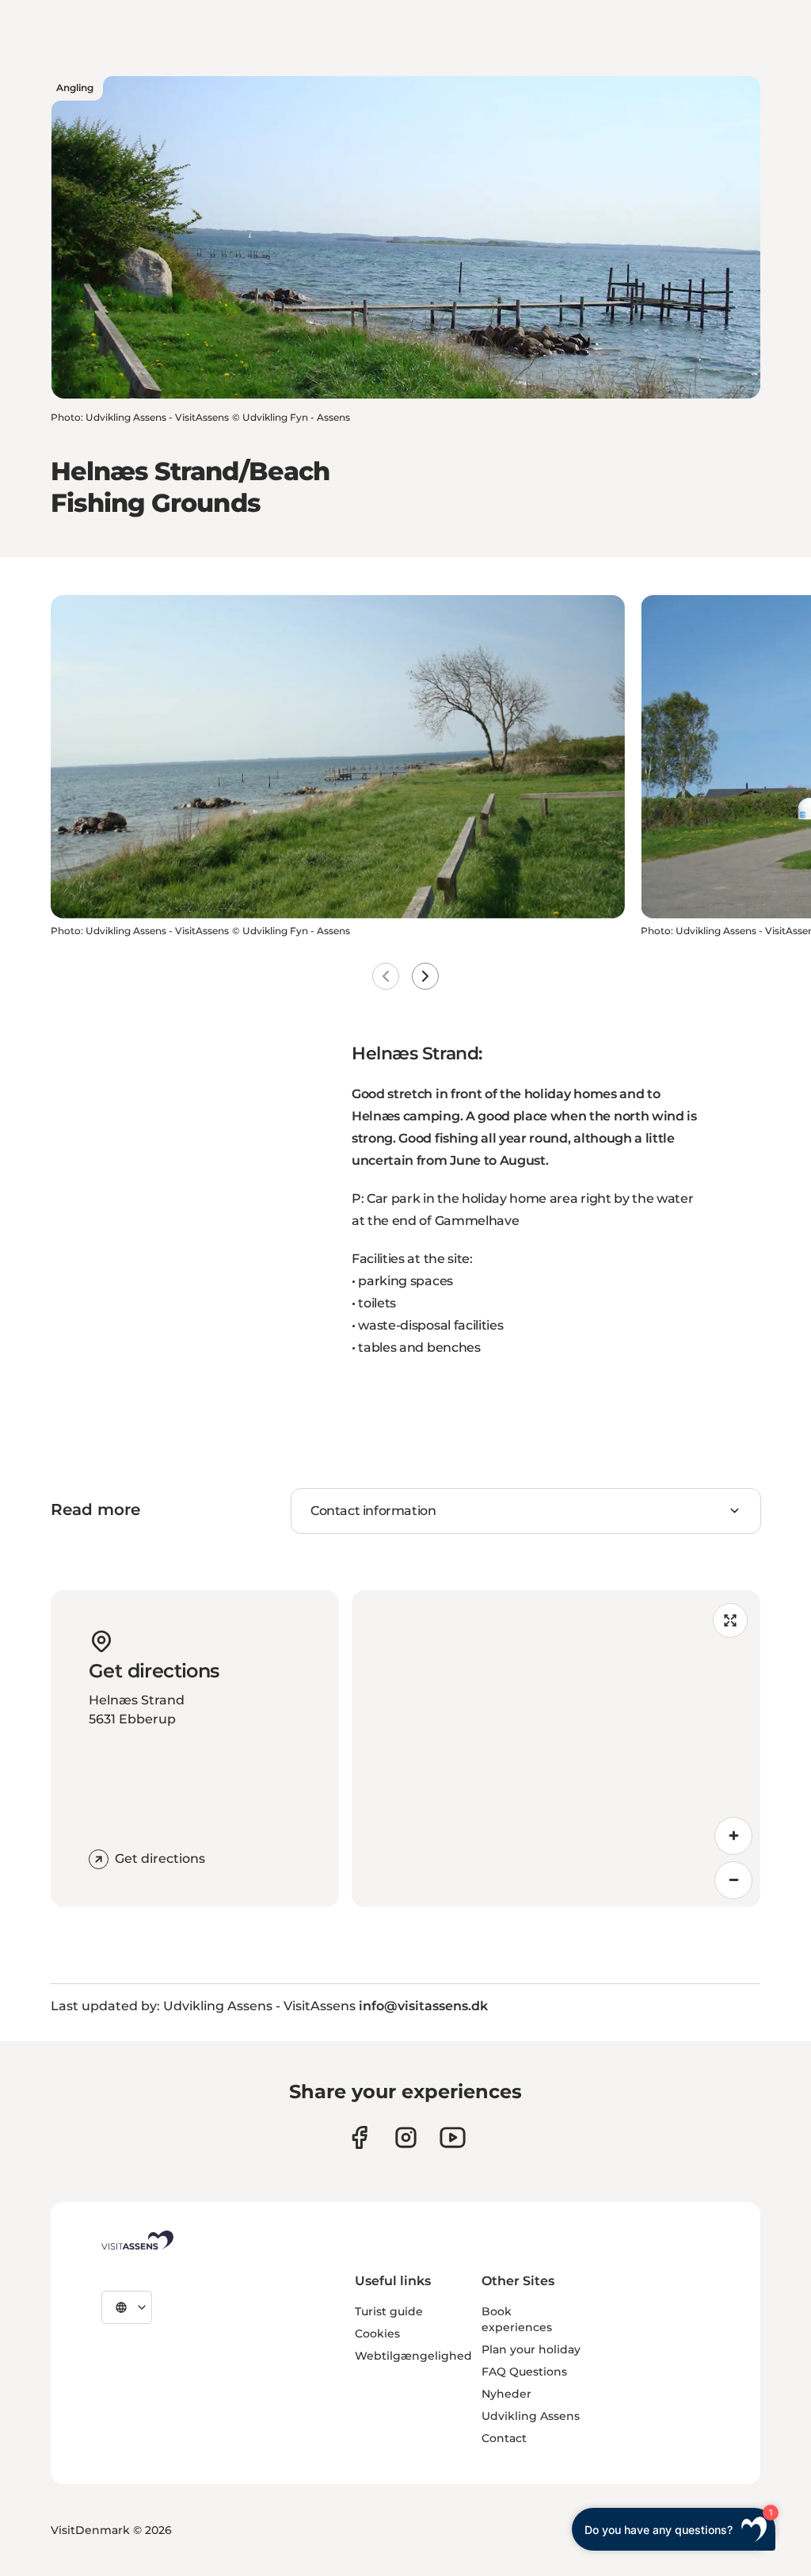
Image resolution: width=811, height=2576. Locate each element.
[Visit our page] (359, 2137)
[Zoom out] (733, 1880)
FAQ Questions (524, 2372)
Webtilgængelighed (413, 2356)
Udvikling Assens (531, 2416)
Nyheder (506, 2394)
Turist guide (389, 2311)
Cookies (377, 2334)
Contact (504, 2438)
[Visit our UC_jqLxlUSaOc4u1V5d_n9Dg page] (453, 2137)
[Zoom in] (733, 1836)
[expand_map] (730, 1620)
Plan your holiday (531, 2349)
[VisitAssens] (137, 2240)
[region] (556, 1749)
